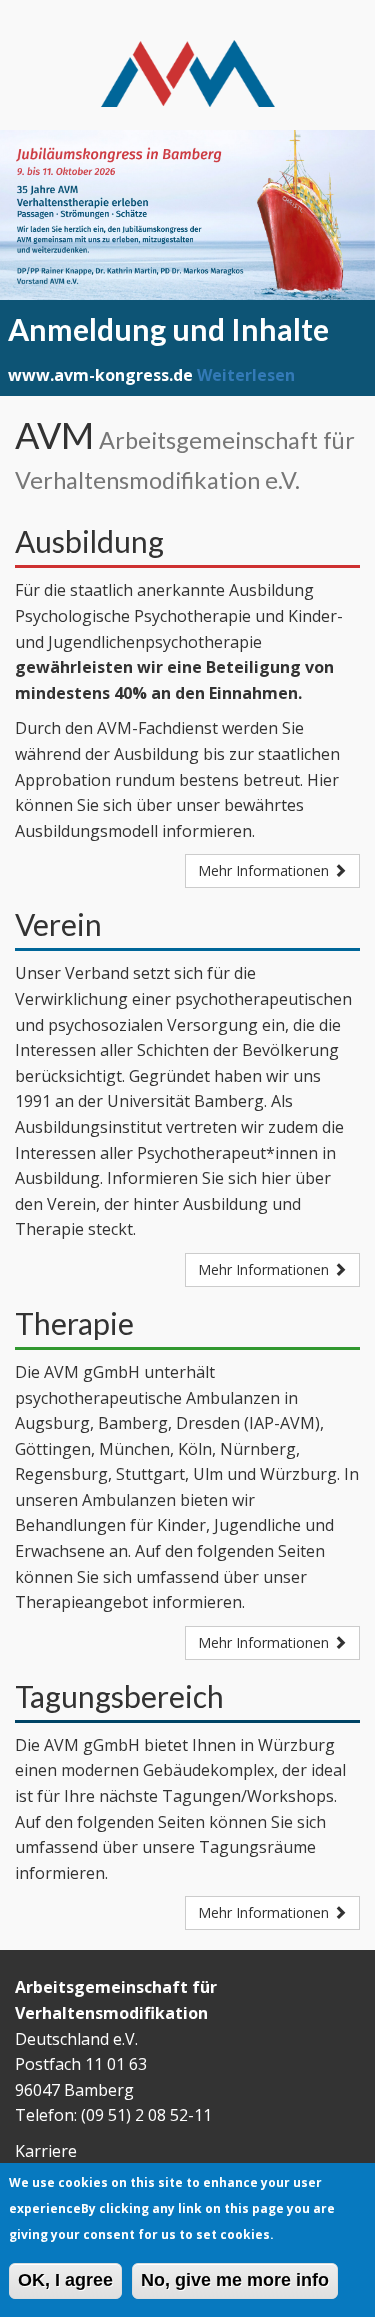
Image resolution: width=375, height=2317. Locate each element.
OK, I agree (65, 2280)
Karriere (46, 2151)
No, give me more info (235, 2280)
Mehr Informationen (265, 870)
